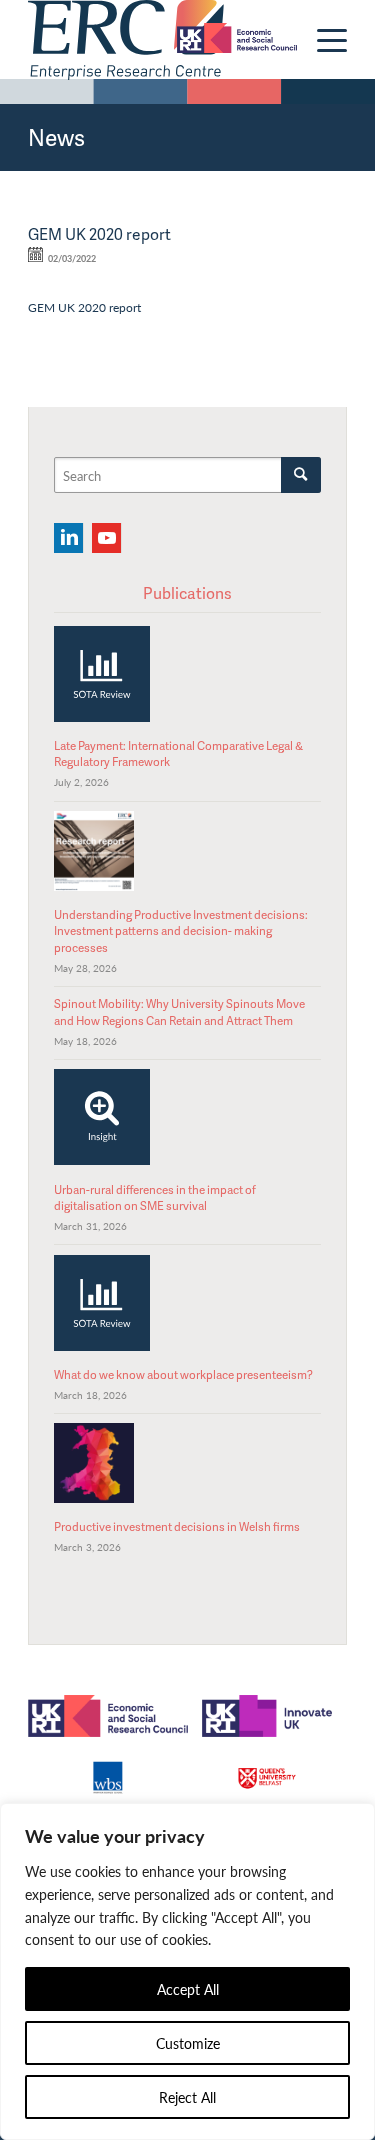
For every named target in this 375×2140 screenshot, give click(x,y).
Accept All (188, 1989)
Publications (187, 593)
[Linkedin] (68, 538)
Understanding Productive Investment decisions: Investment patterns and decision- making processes (181, 931)
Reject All (187, 2097)
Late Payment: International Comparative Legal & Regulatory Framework (178, 753)
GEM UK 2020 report (84, 307)
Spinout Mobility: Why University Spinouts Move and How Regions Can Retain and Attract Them (179, 1011)
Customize (188, 2043)
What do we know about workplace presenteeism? (183, 1374)
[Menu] (322, 40)
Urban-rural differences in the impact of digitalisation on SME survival (155, 1197)
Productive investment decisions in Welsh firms (177, 1526)
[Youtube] (106, 538)
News (56, 137)
